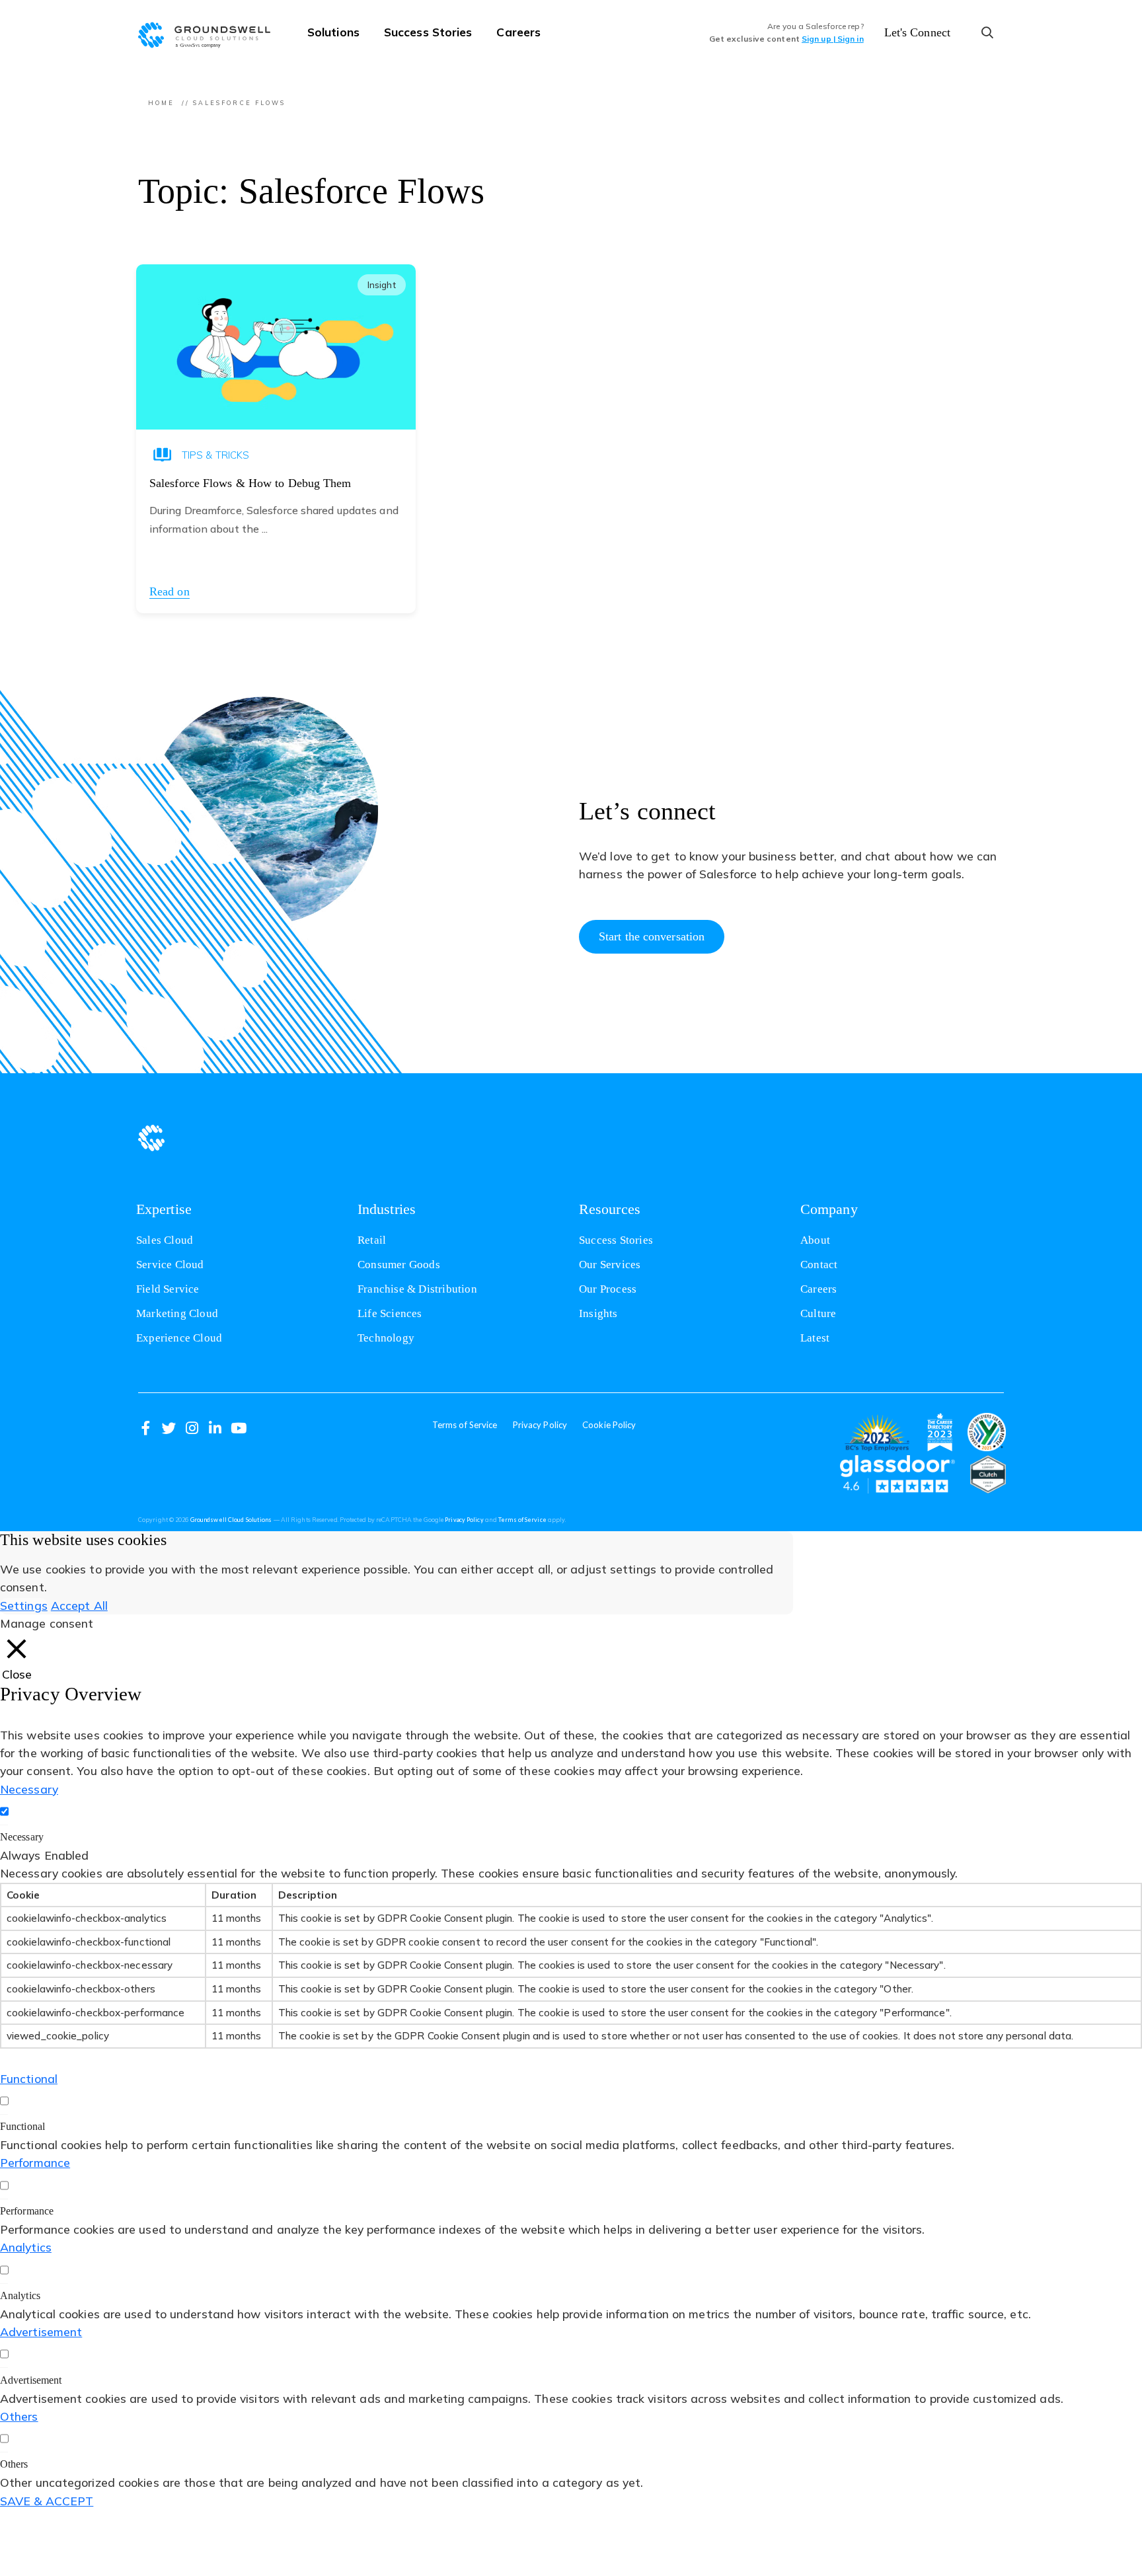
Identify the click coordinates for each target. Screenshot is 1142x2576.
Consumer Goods (399, 1265)
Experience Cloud (179, 1338)
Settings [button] (24, 1605)
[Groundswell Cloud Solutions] (211, 33)
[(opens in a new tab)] (877, 1432)
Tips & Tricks (215, 455)
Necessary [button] (29, 1789)
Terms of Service (465, 1425)
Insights (598, 1313)
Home (161, 103)
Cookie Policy (609, 1425)
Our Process (608, 1289)
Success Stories (428, 32)
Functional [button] (29, 2078)
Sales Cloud (165, 1240)
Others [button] (19, 2416)
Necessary (22, 1837)
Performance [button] (35, 2162)
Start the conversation (652, 936)
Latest (815, 1338)
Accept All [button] (79, 1605)
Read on (170, 591)
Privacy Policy (540, 1425)
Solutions (333, 32)
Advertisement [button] (41, 2331)
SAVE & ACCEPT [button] (47, 2501)
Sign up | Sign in (833, 39)
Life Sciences (390, 1313)
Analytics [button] (26, 2247)
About (815, 1240)
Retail (372, 1240)
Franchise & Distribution (417, 1289)
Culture (818, 1313)
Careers (518, 32)
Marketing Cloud (177, 1313)
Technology (386, 1338)
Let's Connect (917, 32)
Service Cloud (170, 1265)
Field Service (168, 1289)
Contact (819, 1265)
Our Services (610, 1265)
